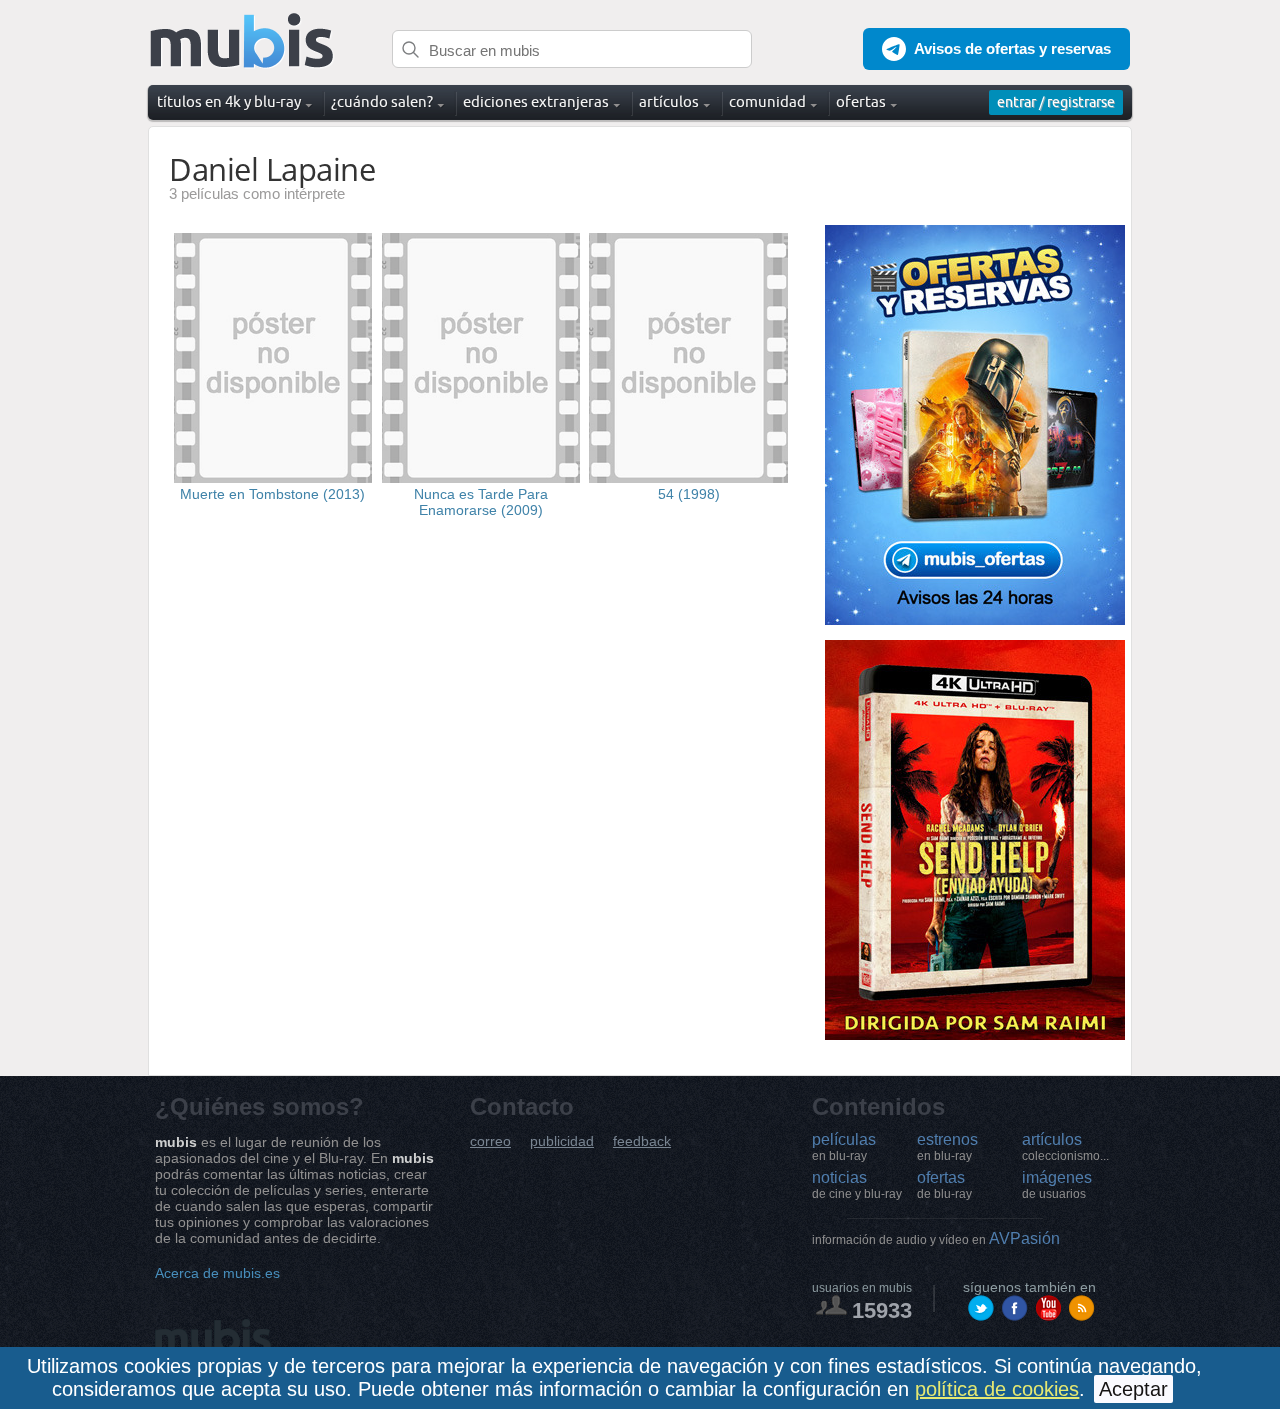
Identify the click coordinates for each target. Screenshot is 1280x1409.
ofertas (944, 1185)
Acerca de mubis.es (217, 1273)
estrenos (947, 1147)
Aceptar (1133, 1389)
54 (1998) (689, 494)
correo (490, 1141)
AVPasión (936, 1238)
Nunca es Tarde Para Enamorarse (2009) (481, 502)
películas (844, 1147)
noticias (857, 1185)
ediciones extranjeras (536, 101)
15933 (882, 1310)
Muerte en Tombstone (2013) (272, 494)
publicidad (562, 1141)
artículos (1065, 1147)
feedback (642, 1141)
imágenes (1057, 1185)
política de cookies (997, 1389)
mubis (242, 41)
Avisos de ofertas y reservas (1012, 48)
